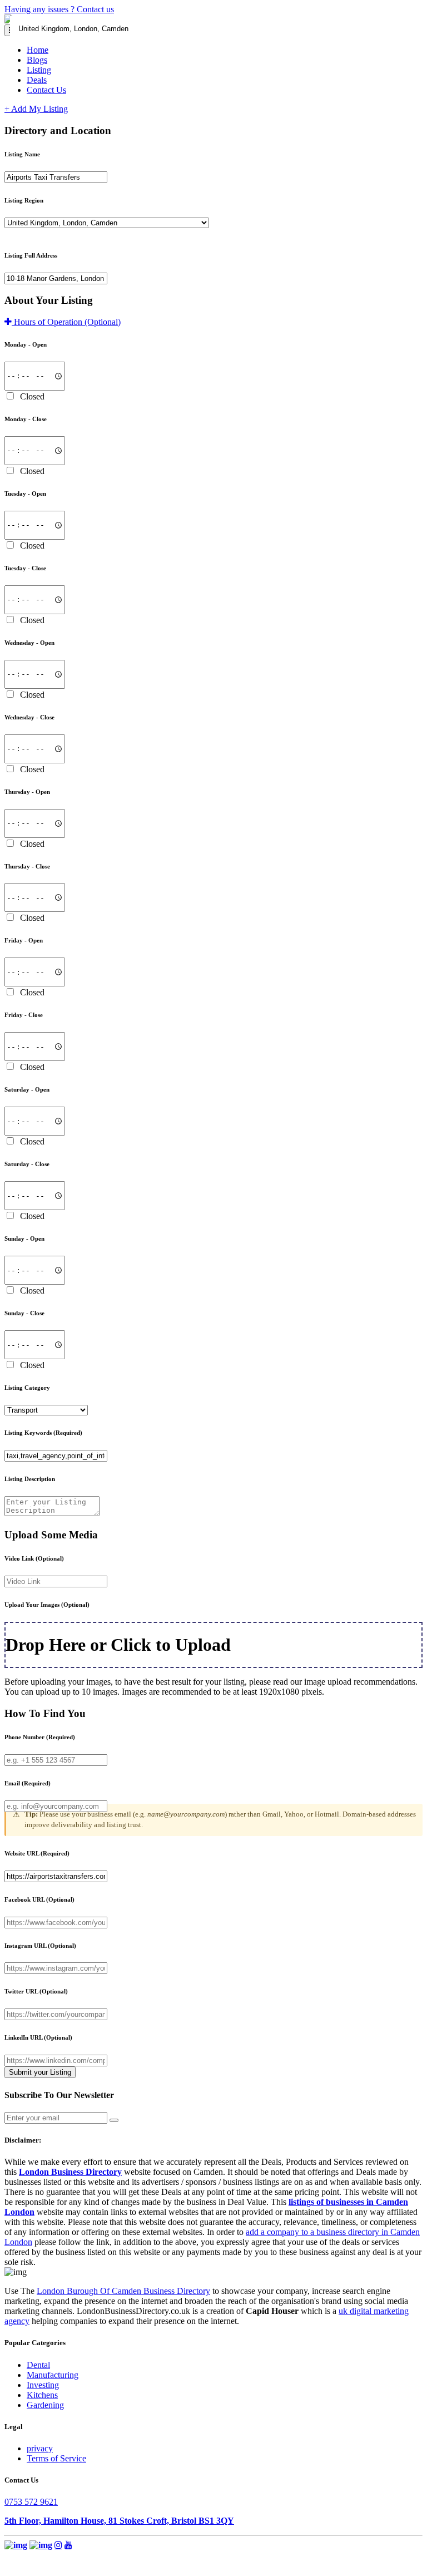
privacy (40, 2448)
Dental (38, 2365)
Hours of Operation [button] (66, 322)
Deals (37, 80)
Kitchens (42, 2395)
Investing (43, 2385)
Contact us (95, 9)
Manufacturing (53, 2375)
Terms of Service (56, 2458)
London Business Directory (70, 2172)
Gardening (45, 2405)
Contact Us (46, 90)
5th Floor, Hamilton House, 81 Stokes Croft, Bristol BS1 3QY (119, 2521)
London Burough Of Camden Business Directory (123, 2291)
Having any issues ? (41, 9)
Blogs (37, 60)
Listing (39, 70)
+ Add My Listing (36, 109)
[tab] (213, 322)
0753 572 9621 (31, 2502)
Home (38, 50)
